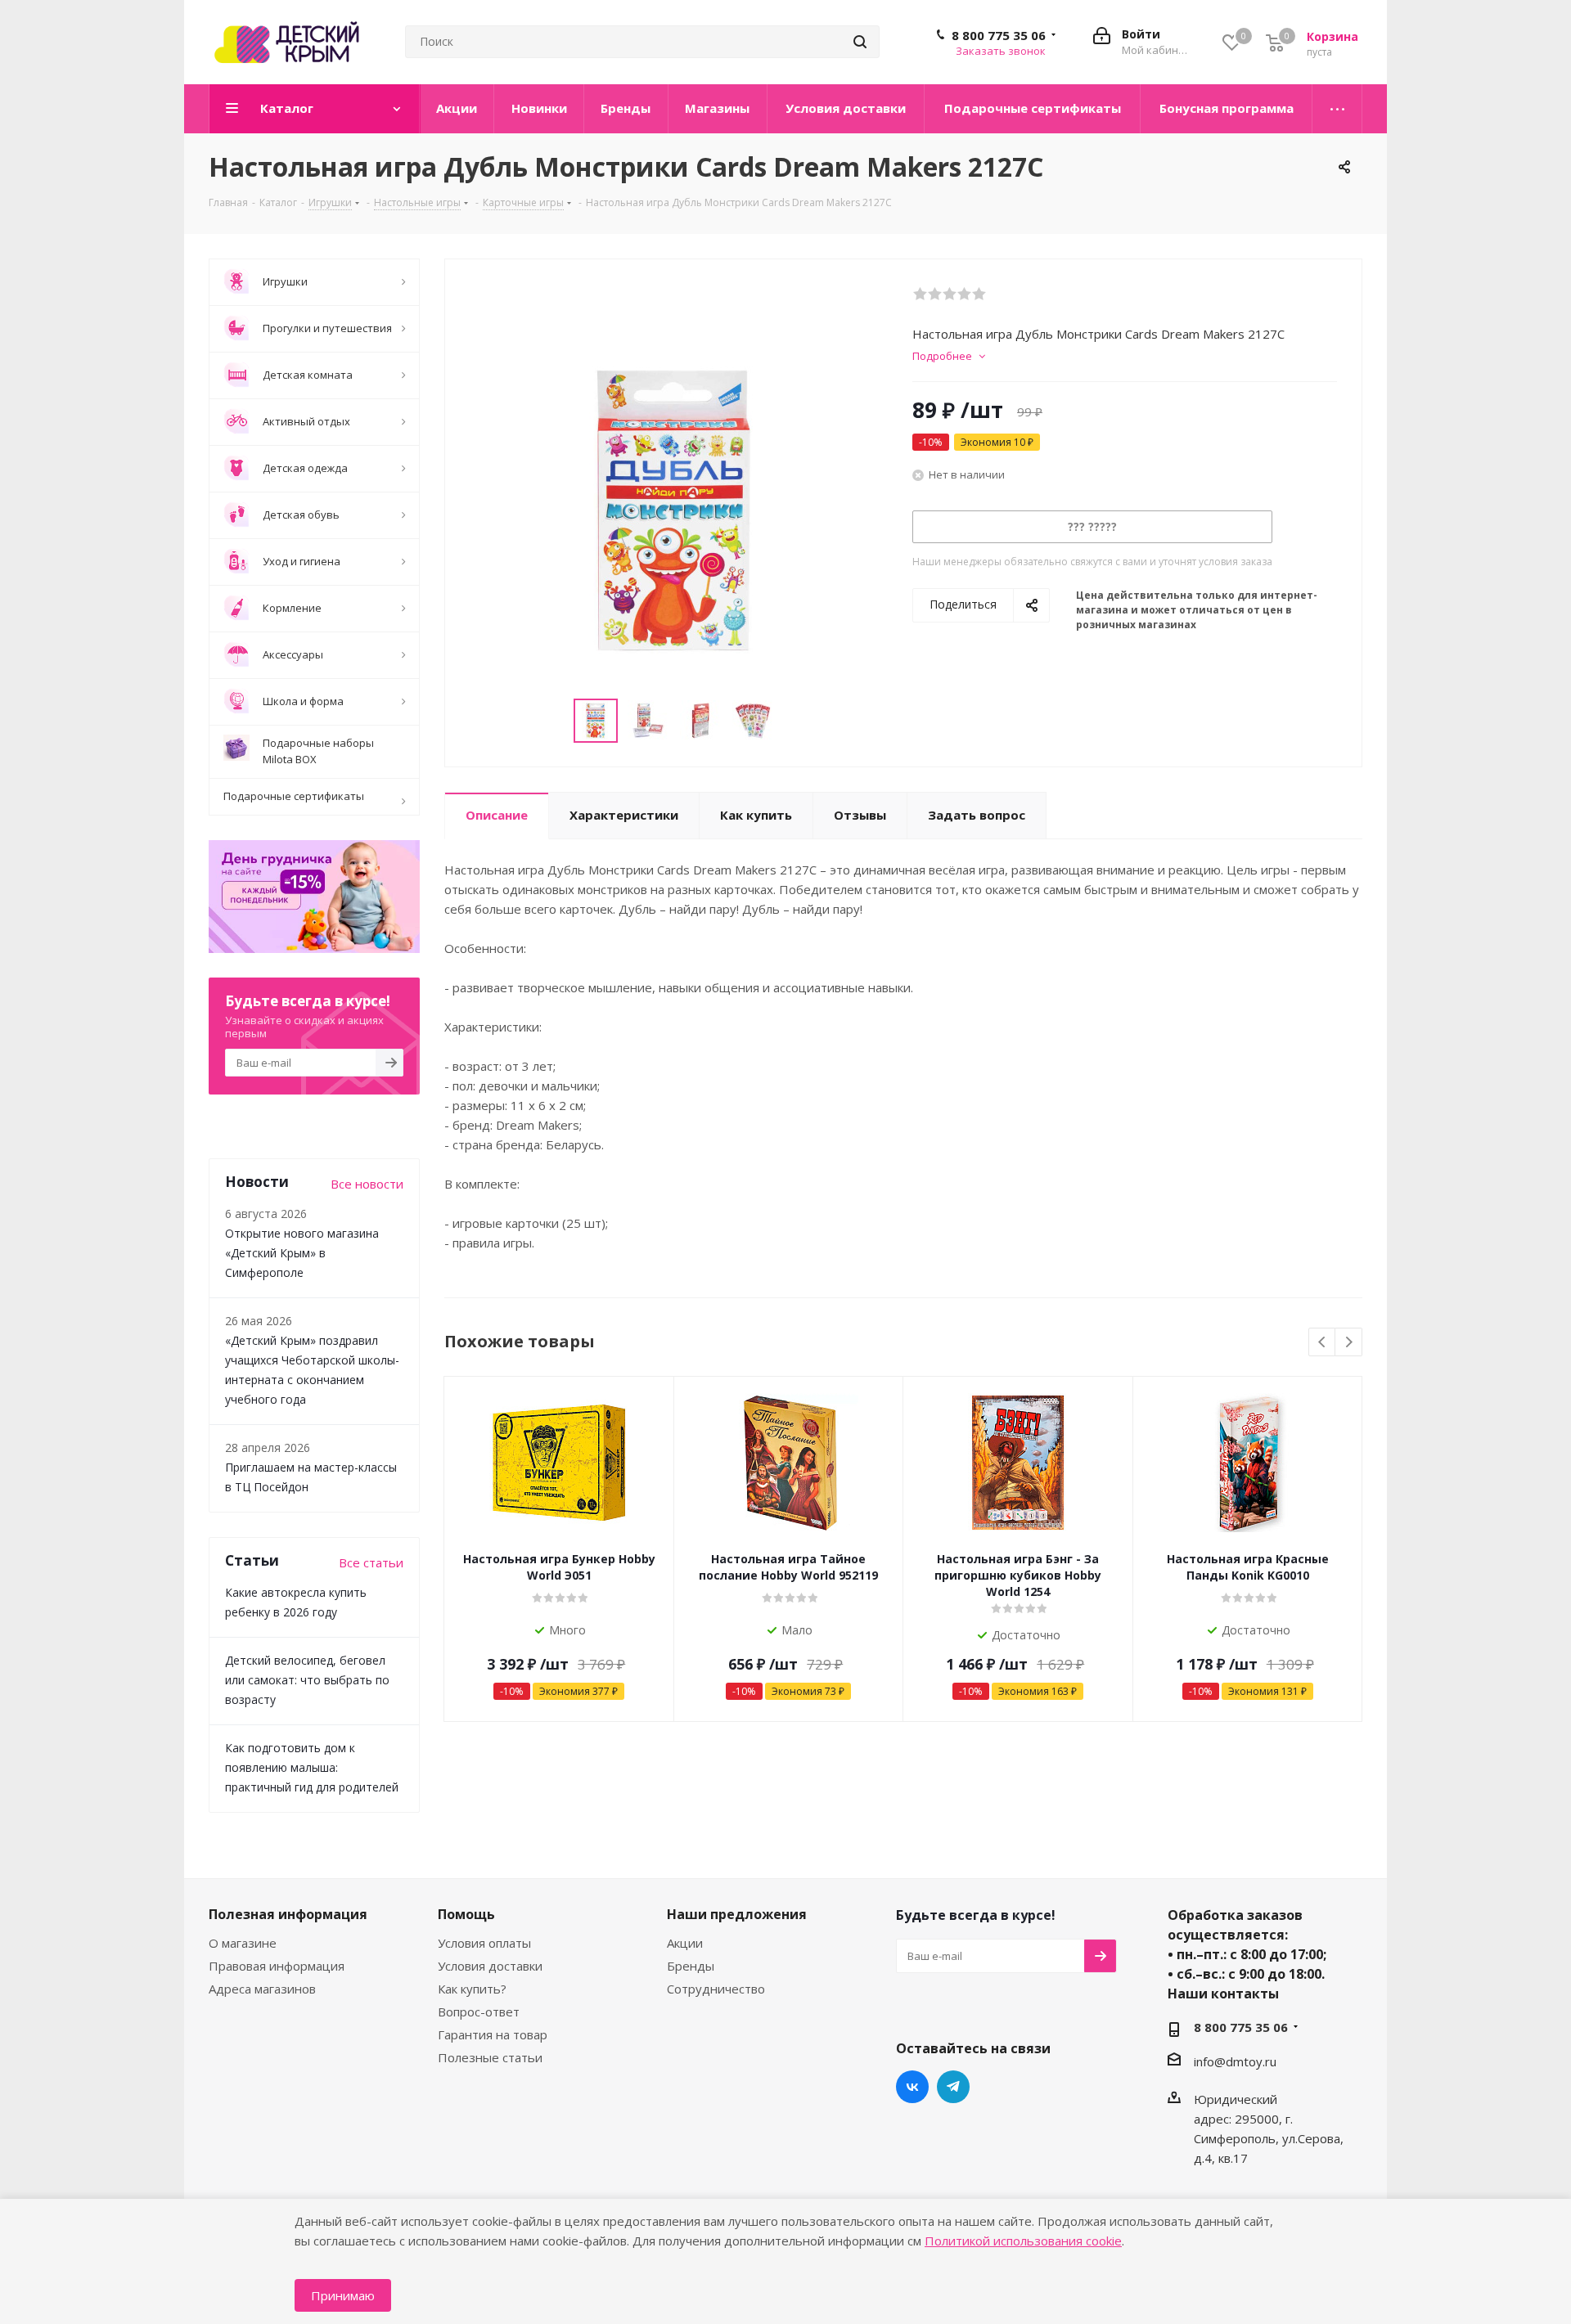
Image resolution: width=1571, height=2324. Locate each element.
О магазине (243, 1943)
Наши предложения (737, 1914)
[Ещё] (1337, 109)
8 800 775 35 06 (999, 35)
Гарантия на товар (493, 2034)
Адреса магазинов (262, 1989)
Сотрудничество (716, 1989)
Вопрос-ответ (479, 2012)
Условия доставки (490, 1966)
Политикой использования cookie (1023, 2241)
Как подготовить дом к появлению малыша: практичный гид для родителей (312, 1767)
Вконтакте (912, 2087)
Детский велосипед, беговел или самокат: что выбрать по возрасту (307, 1680)
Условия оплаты (484, 1943)
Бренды (691, 1966)
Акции (685, 1943)
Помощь (466, 1914)
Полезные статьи (490, 2057)
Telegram (953, 2087)
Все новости (367, 1184)
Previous (1323, 1343)
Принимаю (343, 2295)
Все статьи (371, 1562)
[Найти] (860, 42)
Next (1349, 1343)
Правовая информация (277, 1966)
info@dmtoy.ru (1235, 2061)
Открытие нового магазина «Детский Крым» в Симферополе (302, 1253)
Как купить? (472, 1989)
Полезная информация (288, 1914)
